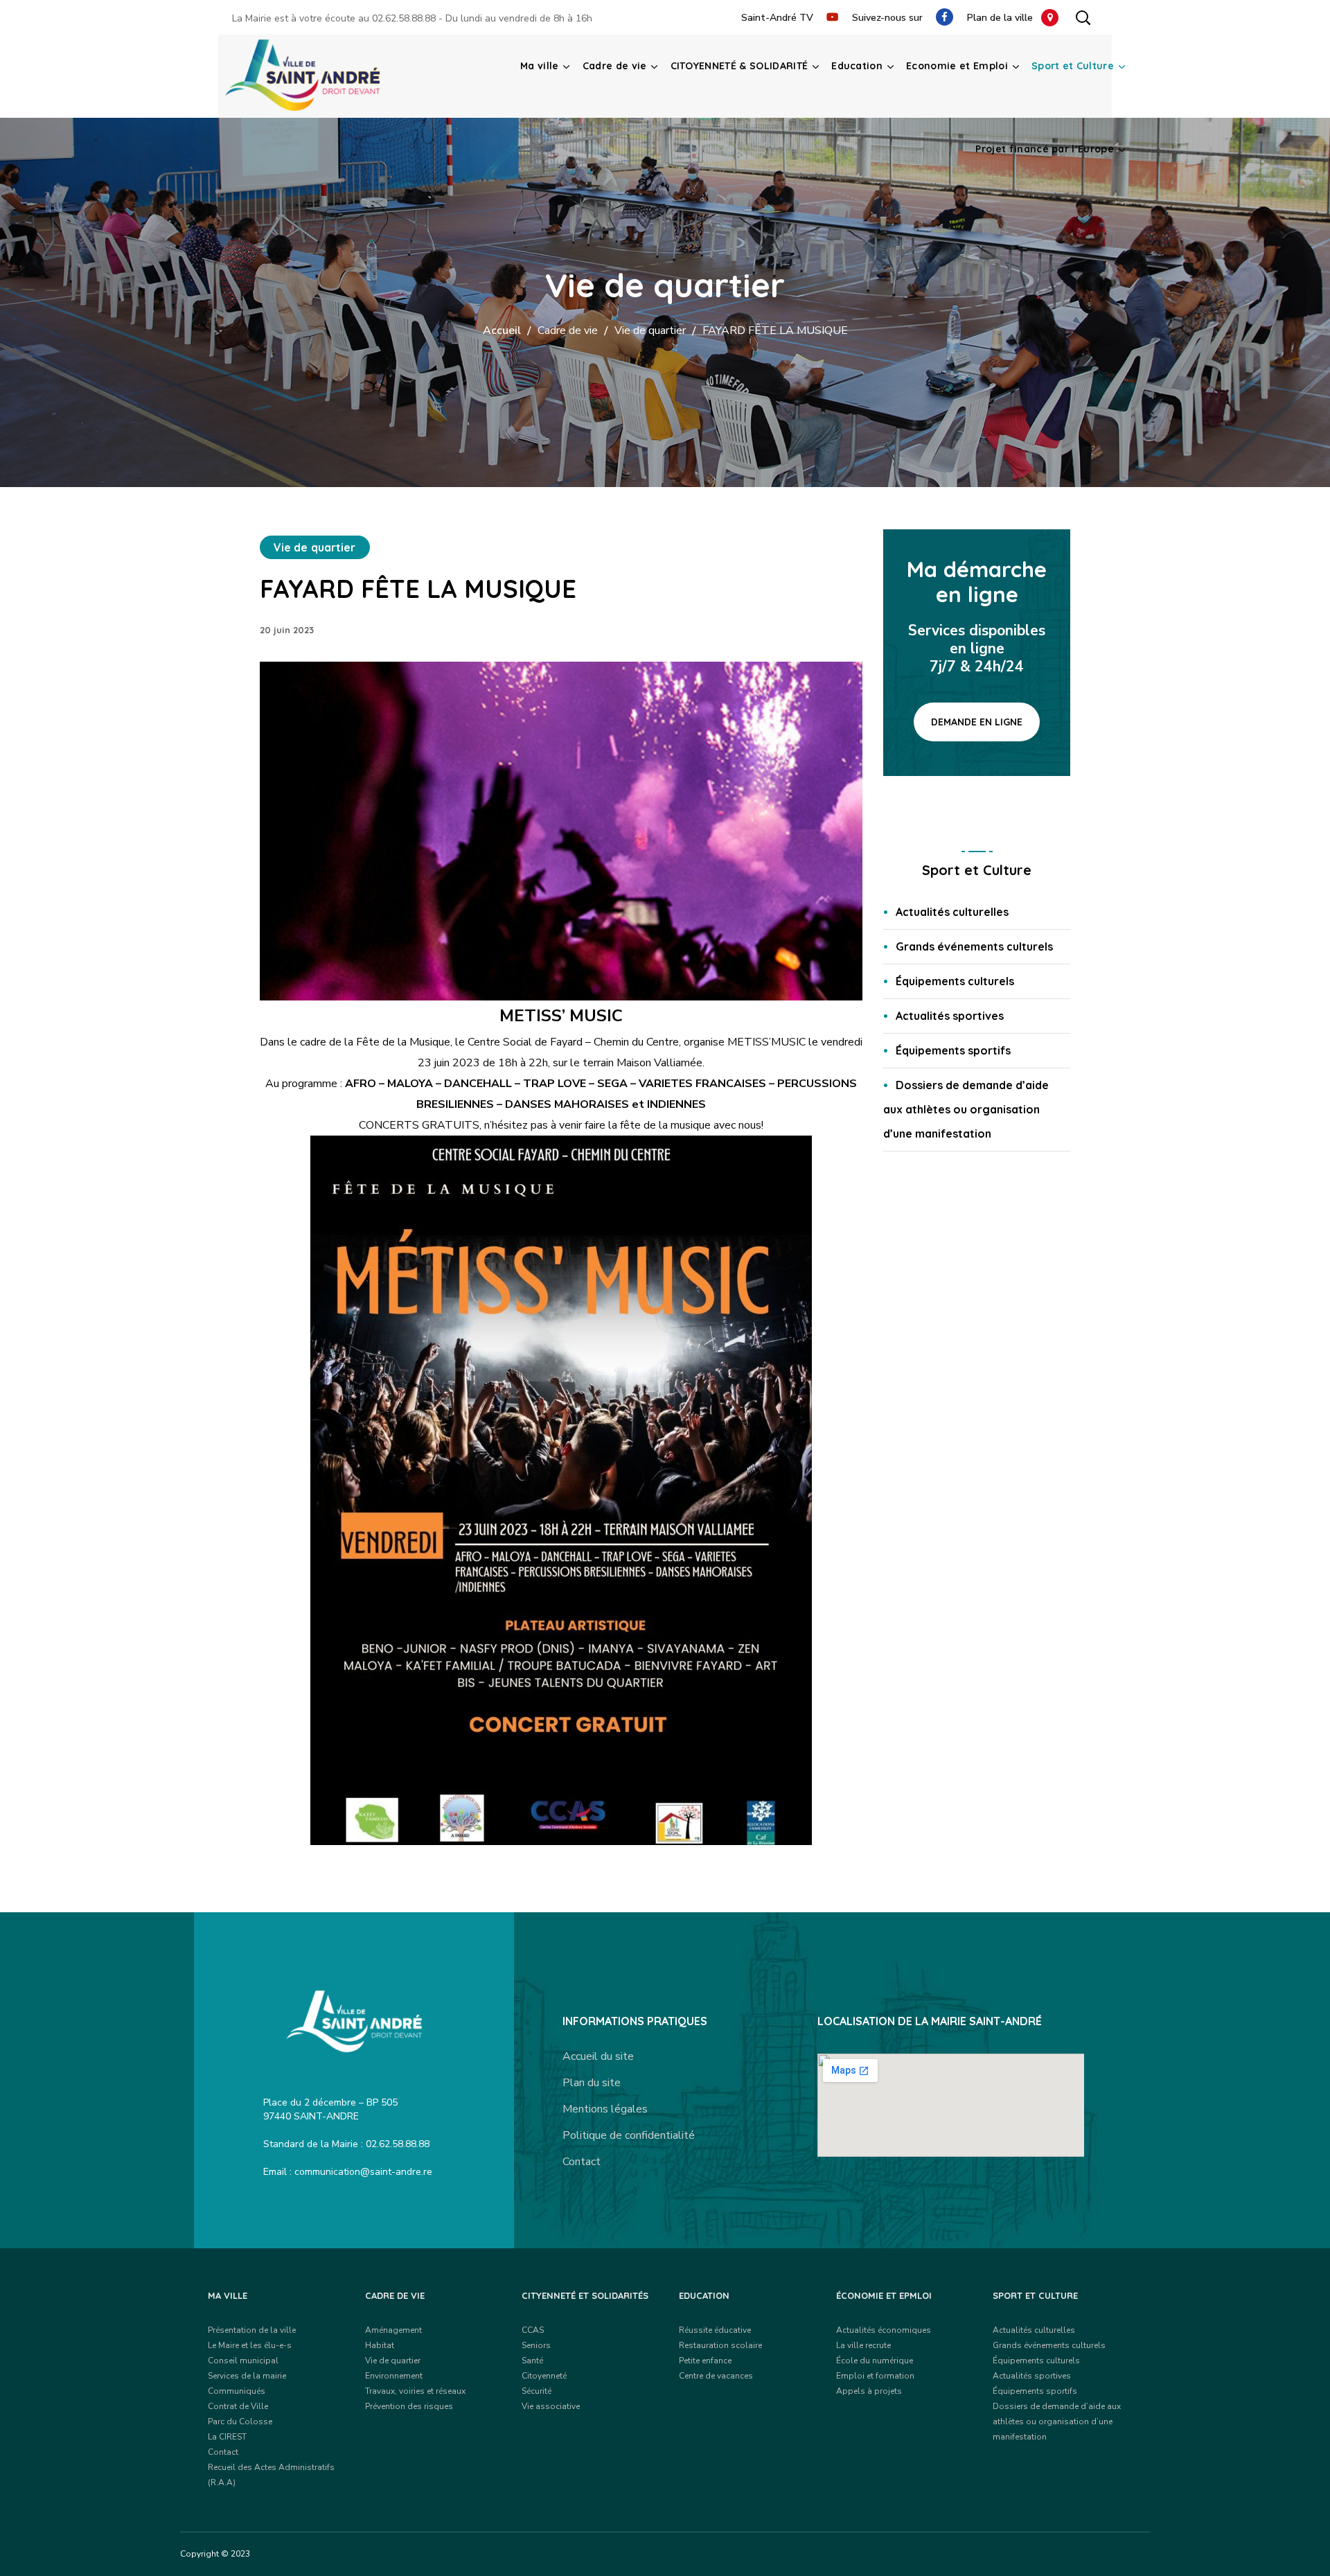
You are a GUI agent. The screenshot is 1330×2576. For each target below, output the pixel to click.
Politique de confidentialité (629, 2135)
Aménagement (393, 2330)
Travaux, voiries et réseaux (415, 2391)
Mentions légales (605, 2109)
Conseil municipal (243, 2361)
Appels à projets (869, 2391)
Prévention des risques (409, 2406)
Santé (532, 2361)
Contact (582, 2162)
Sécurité (537, 2391)
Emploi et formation (875, 2376)
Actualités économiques (884, 2330)
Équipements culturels (955, 981)
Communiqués (237, 2391)
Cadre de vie (568, 330)
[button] (1083, 17)
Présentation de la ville (252, 2330)
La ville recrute (863, 2345)
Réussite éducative (715, 2330)
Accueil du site (598, 2056)
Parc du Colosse (240, 2421)
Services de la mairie (247, 2376)
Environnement (394, 2376)
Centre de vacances (716, 2376)
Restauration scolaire (720, 2345)
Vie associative (551, 2406)
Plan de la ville (1004, 18)
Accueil (502, 330)
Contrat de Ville (238, 2406)
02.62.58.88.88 (404, 18)
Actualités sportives (950, 1016)
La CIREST (227, 2437)
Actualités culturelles (952, 912)
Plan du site (592, 2083)
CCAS (533, 2330)
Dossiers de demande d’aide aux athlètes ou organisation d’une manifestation (966, 1109)
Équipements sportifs (953, 1050)
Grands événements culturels (974, 946)
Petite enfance (705, 2361)
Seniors (536, 2345)
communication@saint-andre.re (363, 2172)
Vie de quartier (650, 330)
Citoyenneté (544, 2376)
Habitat (380, 2345)
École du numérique (875, 2361)
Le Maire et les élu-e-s (250, 2345)
